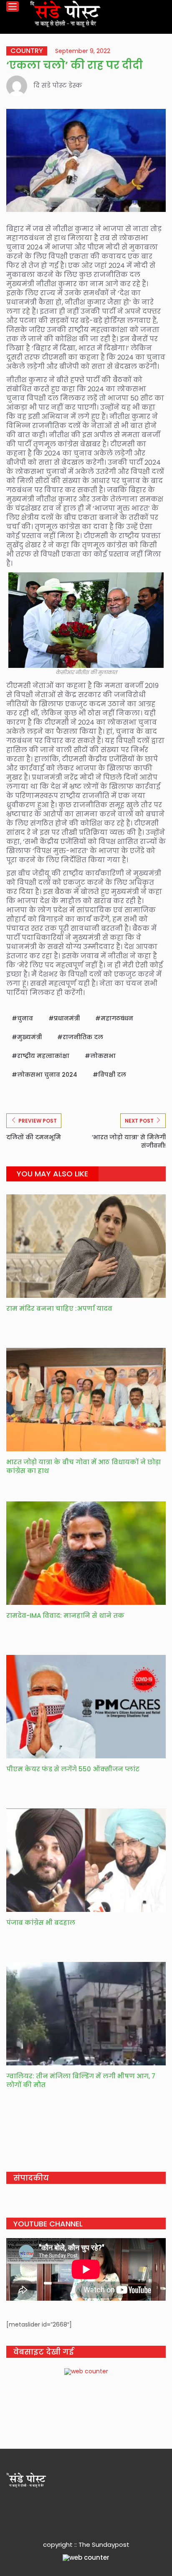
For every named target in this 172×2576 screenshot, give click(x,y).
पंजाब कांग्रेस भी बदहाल (42, 1923)
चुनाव (25, 1018)
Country (27, 51)
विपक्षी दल (112, 1075)
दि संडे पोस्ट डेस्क (58, 85)
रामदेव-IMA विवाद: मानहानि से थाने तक (65, 1615)
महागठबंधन (117, 1018)
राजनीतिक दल (83, 1037)
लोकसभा (103, 1056)
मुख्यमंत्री (29, 1037)
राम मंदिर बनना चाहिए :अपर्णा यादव (59, 1308)
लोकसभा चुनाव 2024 (47, 1075)
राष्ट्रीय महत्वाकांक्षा (43, 1056)
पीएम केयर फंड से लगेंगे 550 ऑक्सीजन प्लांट (74, 1769)
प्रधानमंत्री (67, 1018)
